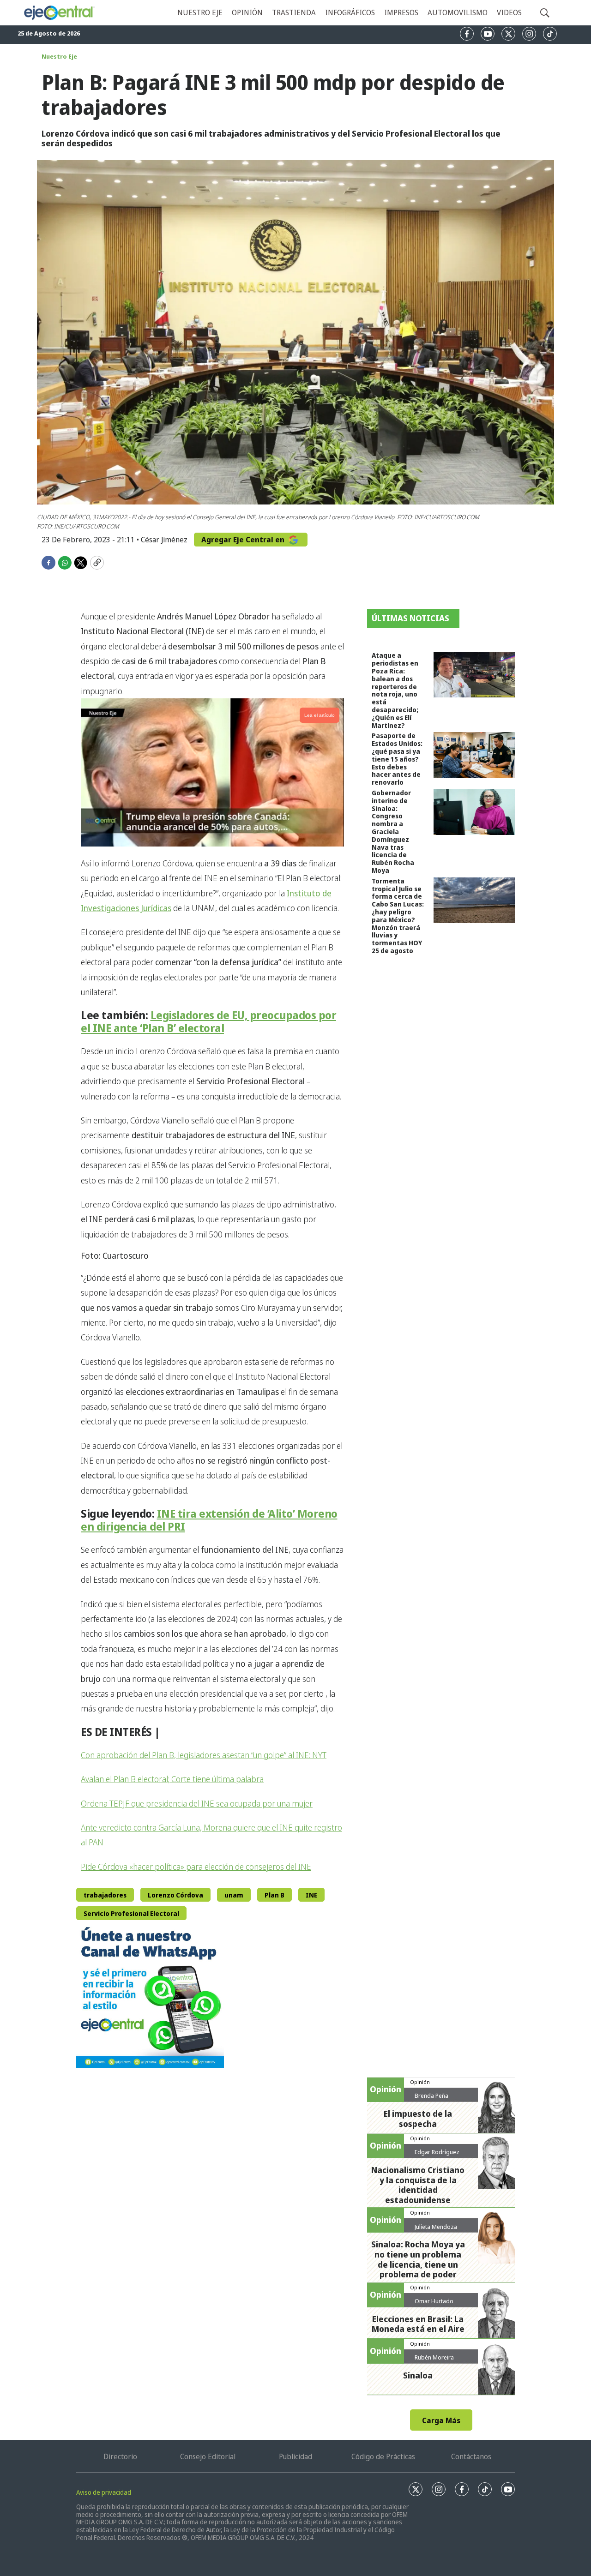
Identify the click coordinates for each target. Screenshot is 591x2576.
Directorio (120, 2456)
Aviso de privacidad (104, 2492)
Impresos (401, 12)
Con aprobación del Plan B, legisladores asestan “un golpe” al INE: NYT (204, 1755)
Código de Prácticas (383, 2456)
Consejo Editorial (208, 2456)
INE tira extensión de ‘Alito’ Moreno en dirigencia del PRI (209, 1520)
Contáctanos (471, 2456)
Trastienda (294, 12)
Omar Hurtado (434, 2301)
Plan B (274, 1895)
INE (311, 1895)
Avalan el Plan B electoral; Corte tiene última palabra (172, 1779)
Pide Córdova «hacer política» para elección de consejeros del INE (196, 1867)
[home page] (59, 13)
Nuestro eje (200, 12)
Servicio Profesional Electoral (131, 1913)
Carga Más (441, 2420)
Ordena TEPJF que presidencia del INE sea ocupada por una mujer (197, 1803)
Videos (509, 12)
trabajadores (105, 1895)
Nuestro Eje (59, 56)
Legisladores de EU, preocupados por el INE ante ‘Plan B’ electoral (208, 1021)
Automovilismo (458, 12)
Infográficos (350, 12)
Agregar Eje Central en (244, 540)
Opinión (247, 12)
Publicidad (295, 2456)
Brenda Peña (431, 2096)
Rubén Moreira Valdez (434, 2361)
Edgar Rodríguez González (437, 2156)
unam (234, 1895)
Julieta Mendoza (436, 2227)
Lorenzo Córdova (175, 1895)
